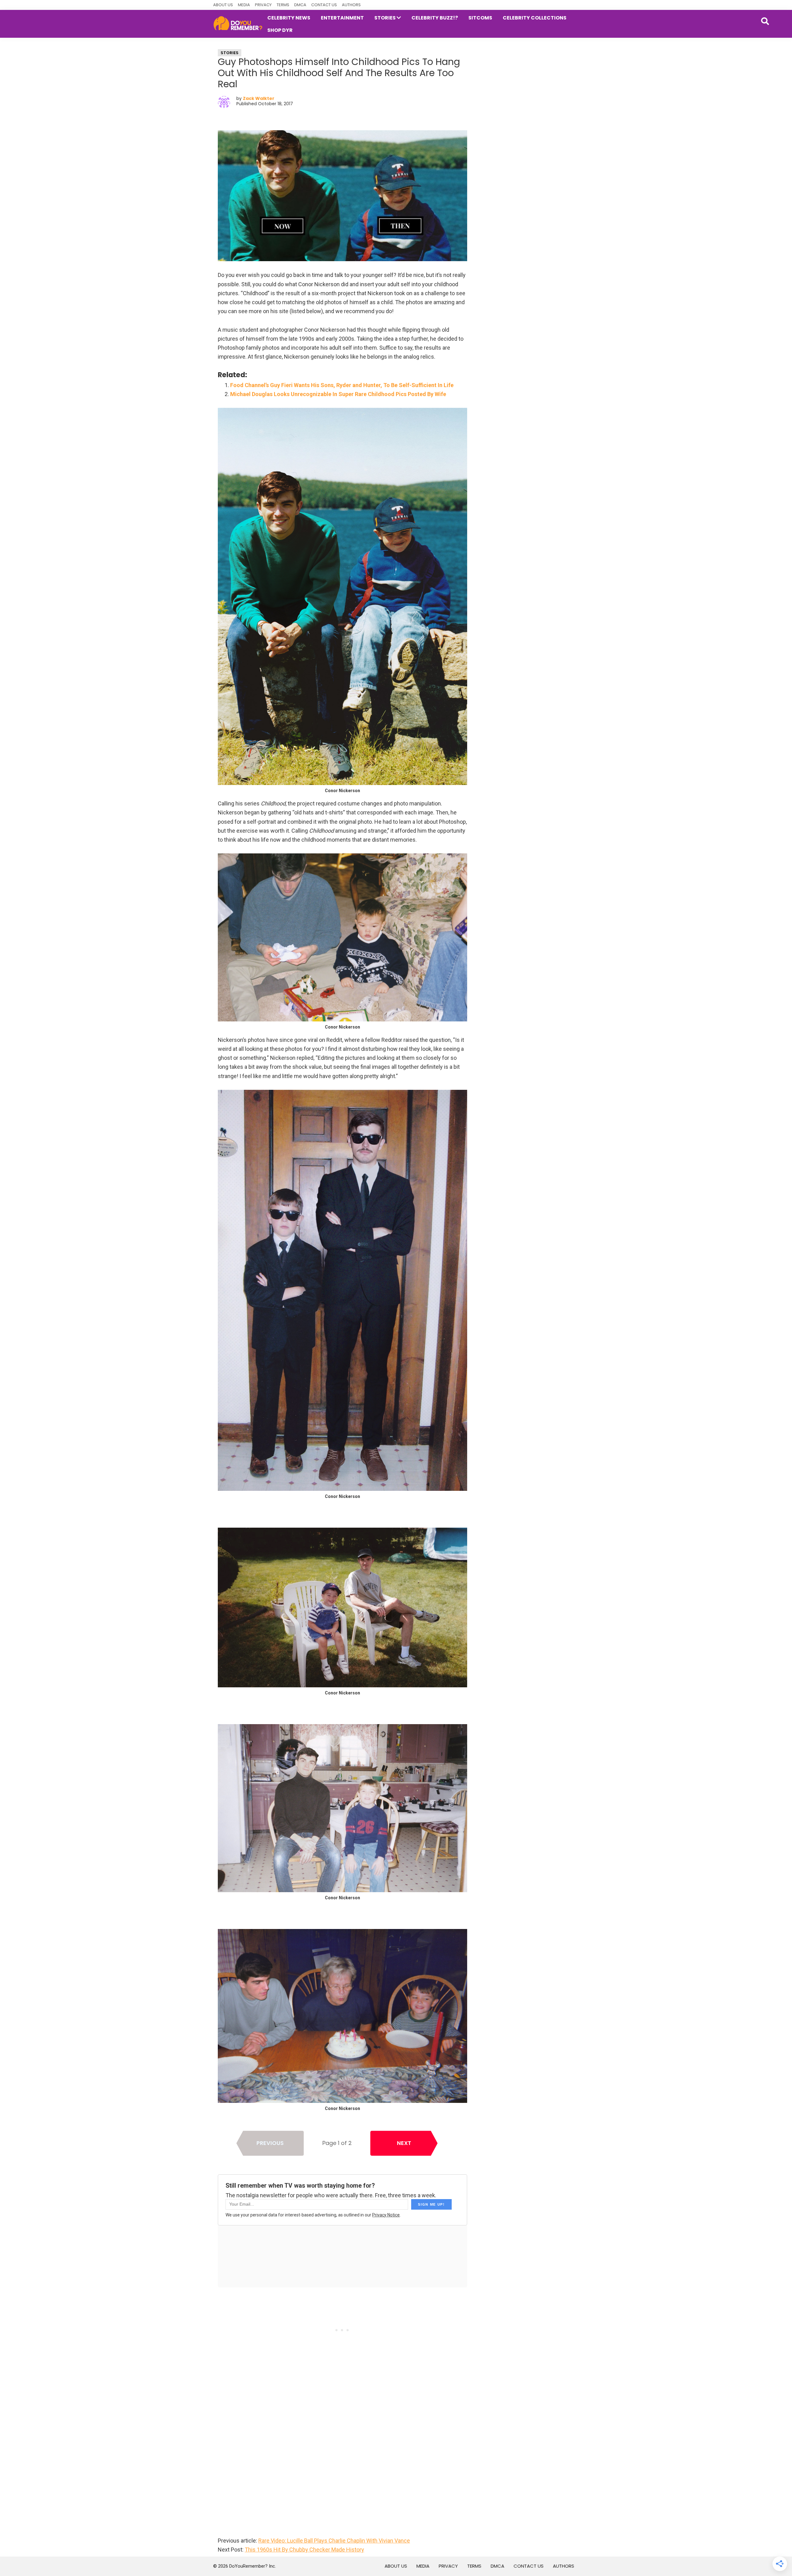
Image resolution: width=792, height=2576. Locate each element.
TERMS (283, 5)
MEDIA (244, 5)
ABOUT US (223, 5)
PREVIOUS (270, 2143)
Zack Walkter (259, 98)
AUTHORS (351, 5)
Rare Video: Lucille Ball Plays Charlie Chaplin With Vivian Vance (334, 2541)
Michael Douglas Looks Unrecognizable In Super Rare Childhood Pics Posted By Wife (338, 394)
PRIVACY (263, 5)
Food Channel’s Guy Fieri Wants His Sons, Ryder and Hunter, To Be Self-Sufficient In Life (342, 385)
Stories (230, 53)
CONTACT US (324, 5)
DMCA (300, 5)
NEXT (404, 2143)
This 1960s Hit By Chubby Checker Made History (304, 2550)
